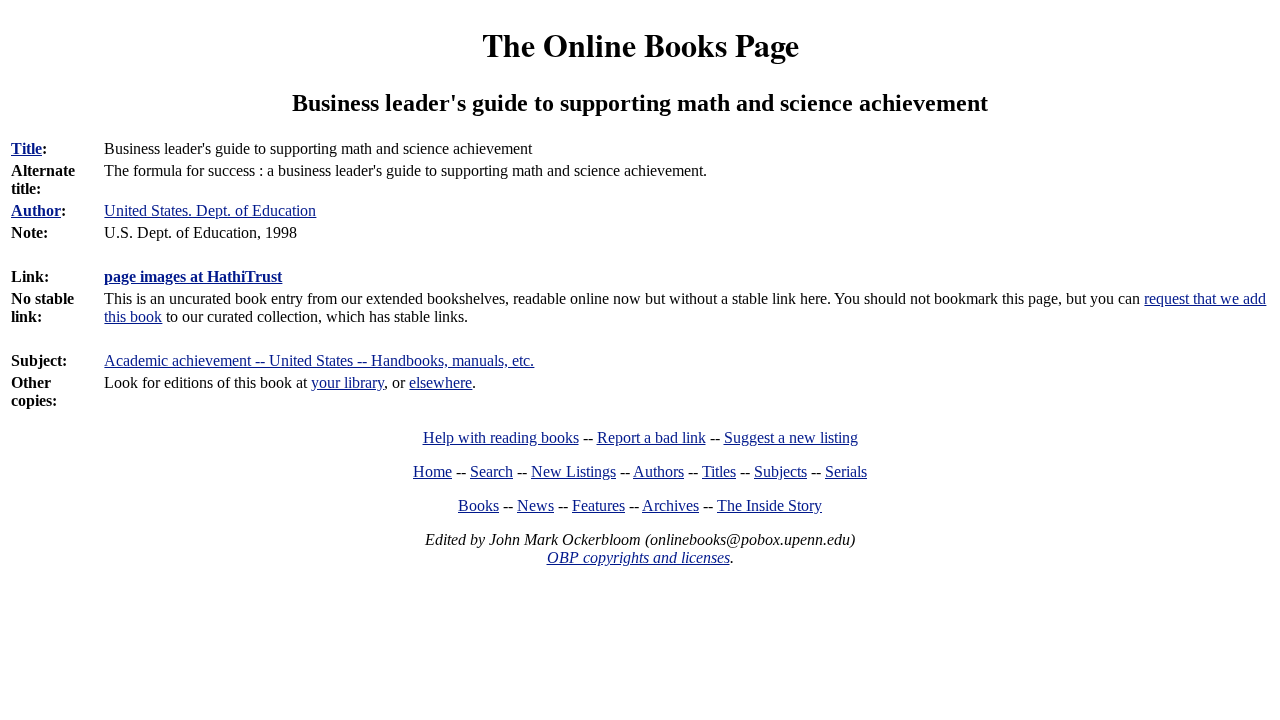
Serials (846, 471)
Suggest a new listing (791, 437)
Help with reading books (501, 437)
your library (347, 382)
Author (36, 210)
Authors (658, 471)
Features (598, 505)
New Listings (573, 471)
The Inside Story (769, 505)
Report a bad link (651, 437)
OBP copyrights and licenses (638, 557)
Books (478, 505)
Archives (670, 505)
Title (26, 148)
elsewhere (440, 382)
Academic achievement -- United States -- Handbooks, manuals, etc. (319, 360)
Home (432, 471)
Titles (719, 471)
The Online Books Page (640, 44)
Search (491, 471)
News (535, 505)
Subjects (780, 471)
